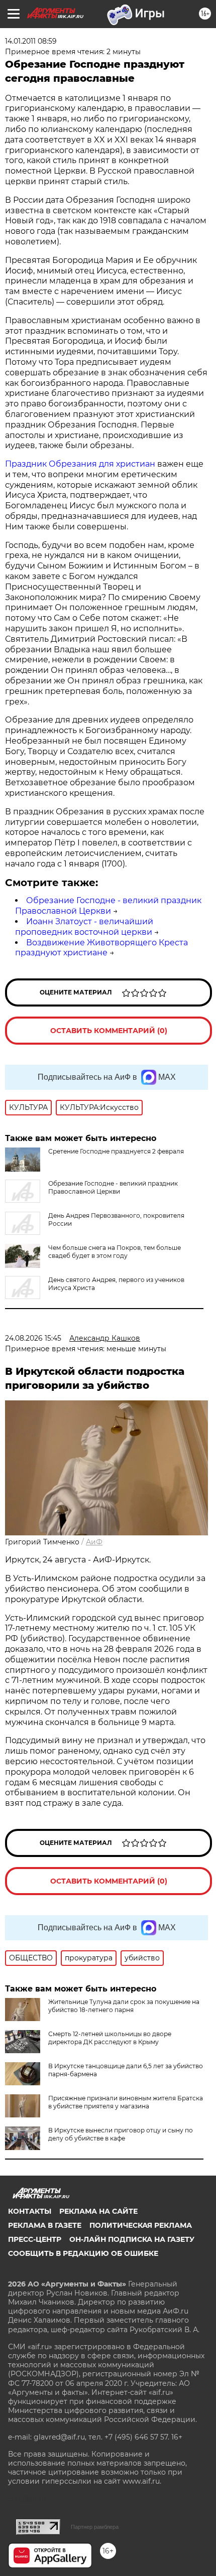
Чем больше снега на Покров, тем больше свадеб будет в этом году (115, 1252)
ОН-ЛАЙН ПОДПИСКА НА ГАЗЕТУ (132, 2239)
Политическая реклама (141, 2225)
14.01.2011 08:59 (31, 41)
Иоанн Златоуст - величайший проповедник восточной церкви (84, 927)
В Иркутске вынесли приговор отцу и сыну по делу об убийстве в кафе (121, 2134)
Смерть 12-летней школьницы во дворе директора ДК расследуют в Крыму (110, 2038)
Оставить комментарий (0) (109, 1031)
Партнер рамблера (95, 2527)
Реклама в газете (45, 2225)
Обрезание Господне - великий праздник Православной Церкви (108, 906)
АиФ (94, 1542)
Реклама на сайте (98, 2211)
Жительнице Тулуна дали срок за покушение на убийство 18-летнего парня (124, 2006)
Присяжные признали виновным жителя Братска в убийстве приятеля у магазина (126, 2102)
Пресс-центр (35, 2239)
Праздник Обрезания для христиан (80, 464)
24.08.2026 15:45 (33, 1338)
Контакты (30, 2211)
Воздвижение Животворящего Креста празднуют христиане (101, 948)
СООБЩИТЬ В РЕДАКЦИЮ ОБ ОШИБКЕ (83, 2253)
